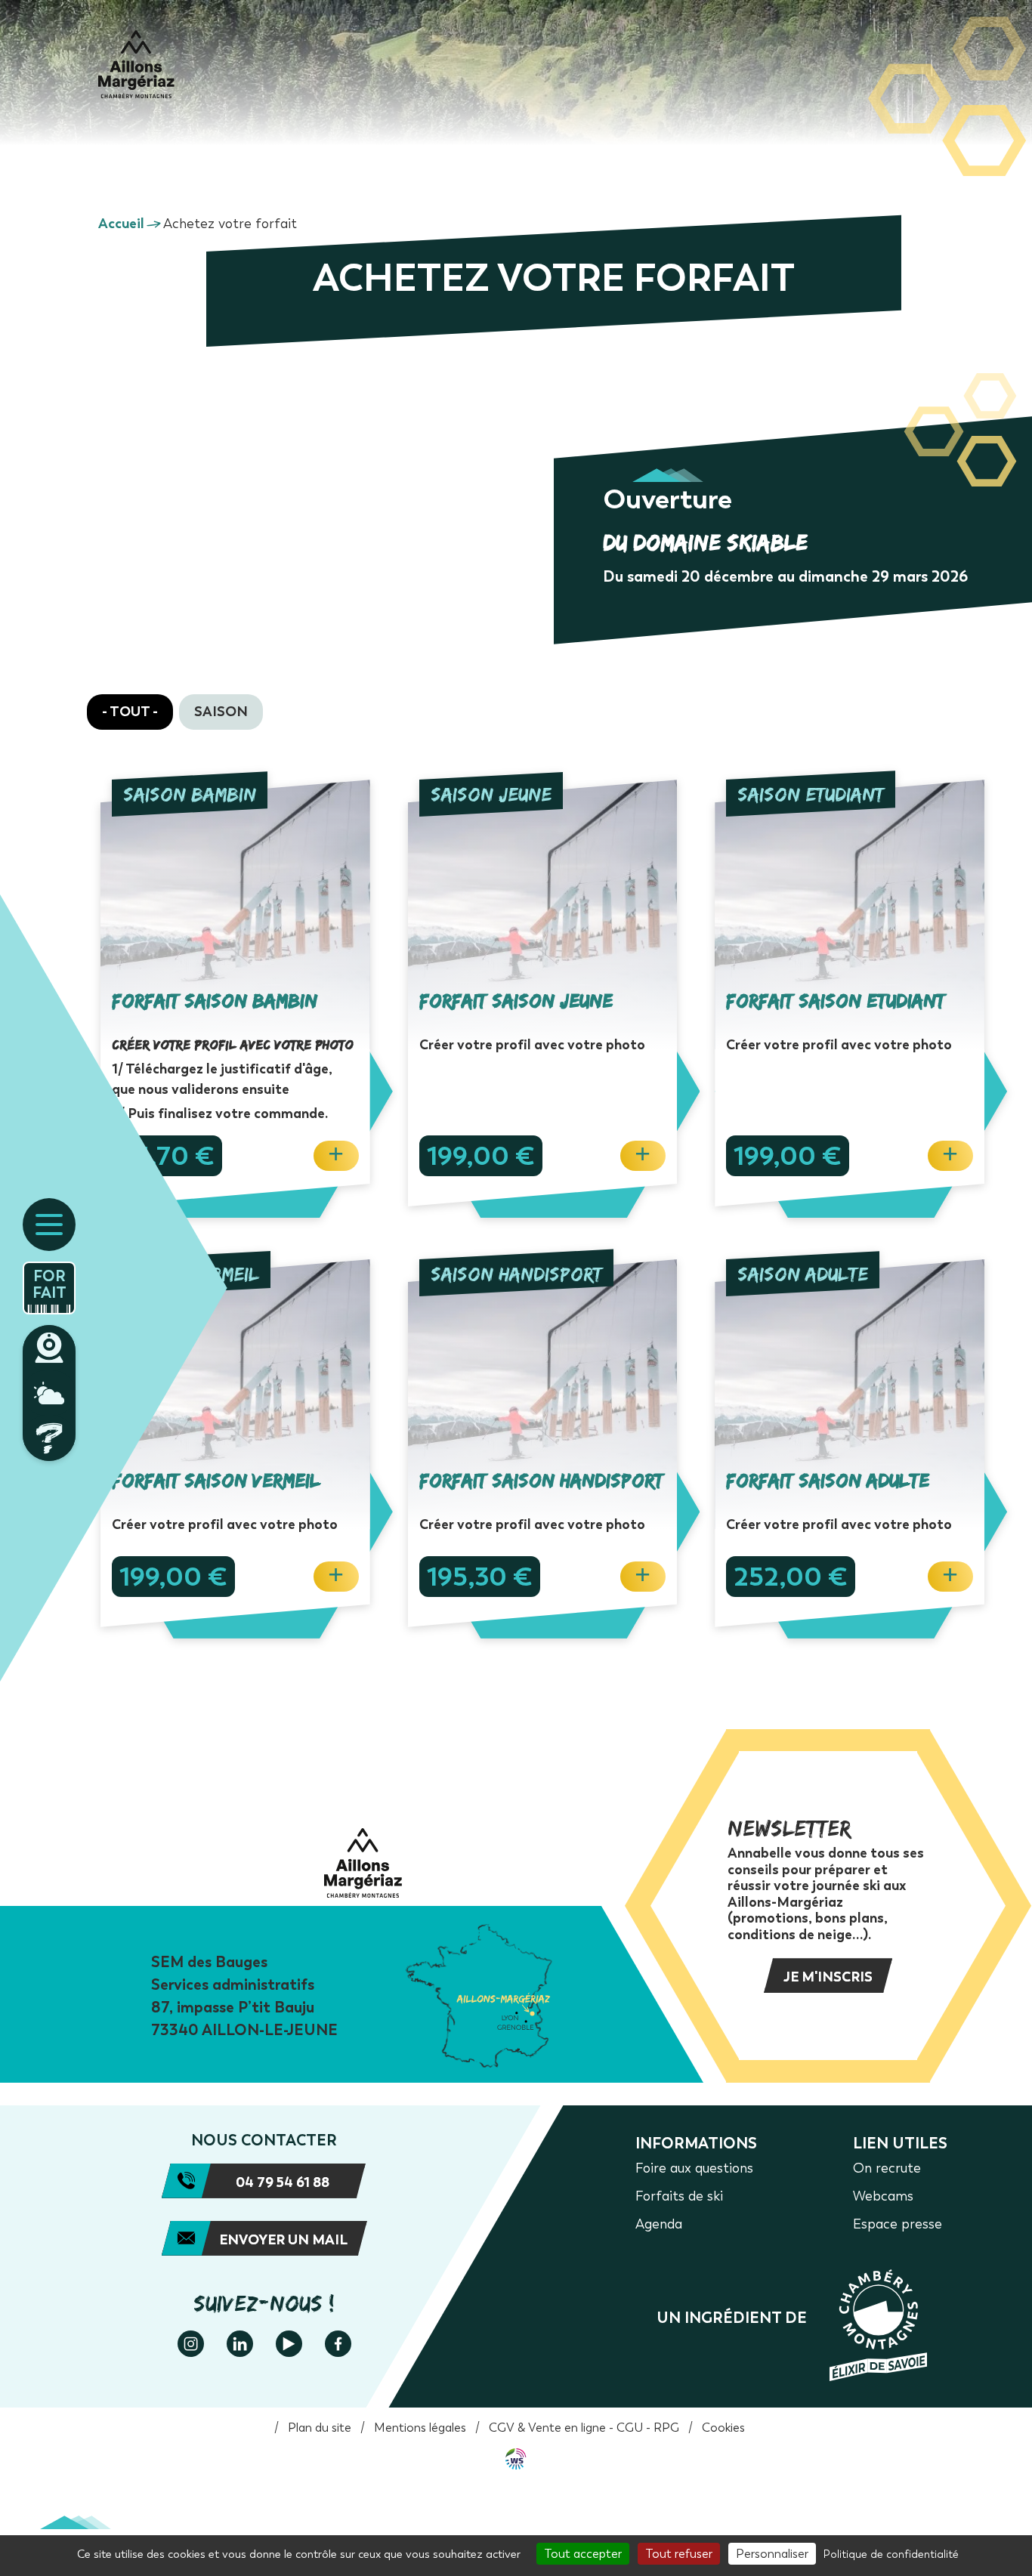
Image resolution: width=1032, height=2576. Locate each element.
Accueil (121, 224)
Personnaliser (772, 2554)
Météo (49, 1393)
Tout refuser (679, 2554)
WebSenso (516, 2459)
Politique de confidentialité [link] (891, 2554)
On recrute (887, 2168)
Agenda (659, 2224)
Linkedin (240, 2344)
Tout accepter (583, 2554)
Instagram (191, 2344)
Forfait (49, 1284)
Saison (221, 712)
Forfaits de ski (679, 2196)
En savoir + (247, 993)
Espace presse (898, 2224)
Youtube (289, 2344)
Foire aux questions (49, 1438)
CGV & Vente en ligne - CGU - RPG (584, 2428)
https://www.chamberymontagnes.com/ (792, 2325)
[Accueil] (136, 64)
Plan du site (320, 2428)
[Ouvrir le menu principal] (49, 1225)
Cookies (723, 2428)
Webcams (49, 1348)
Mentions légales (420, 2428)
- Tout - (130, 712)
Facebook (338, 2344)
